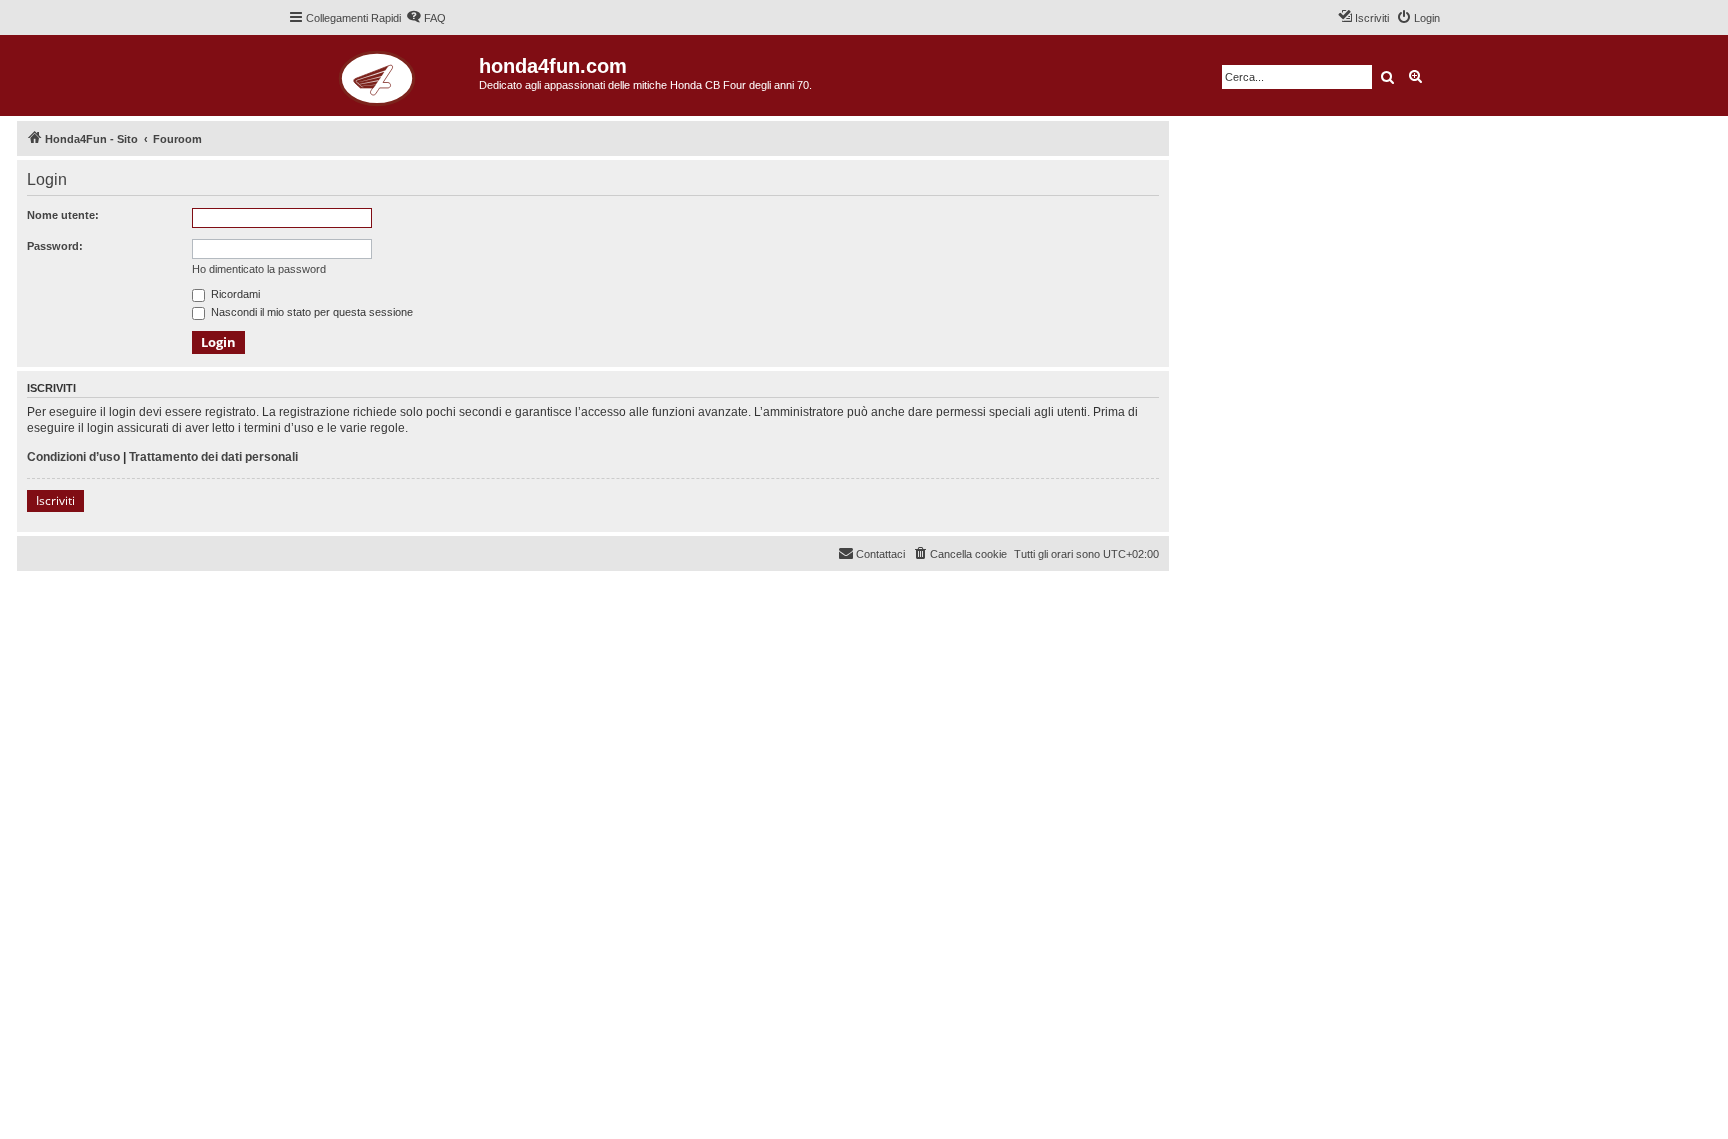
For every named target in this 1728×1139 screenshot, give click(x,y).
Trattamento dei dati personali (213, 457)
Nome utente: (63, 215)
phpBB (92, 587)
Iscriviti (55, 500)
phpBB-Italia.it (151, 601)
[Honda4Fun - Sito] (383, 75)
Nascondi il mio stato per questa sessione (310, 312)
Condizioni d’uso (73, 457)
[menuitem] (426, 18)
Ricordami (234, 294)
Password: (55, 246)
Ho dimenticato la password (259, 269)
